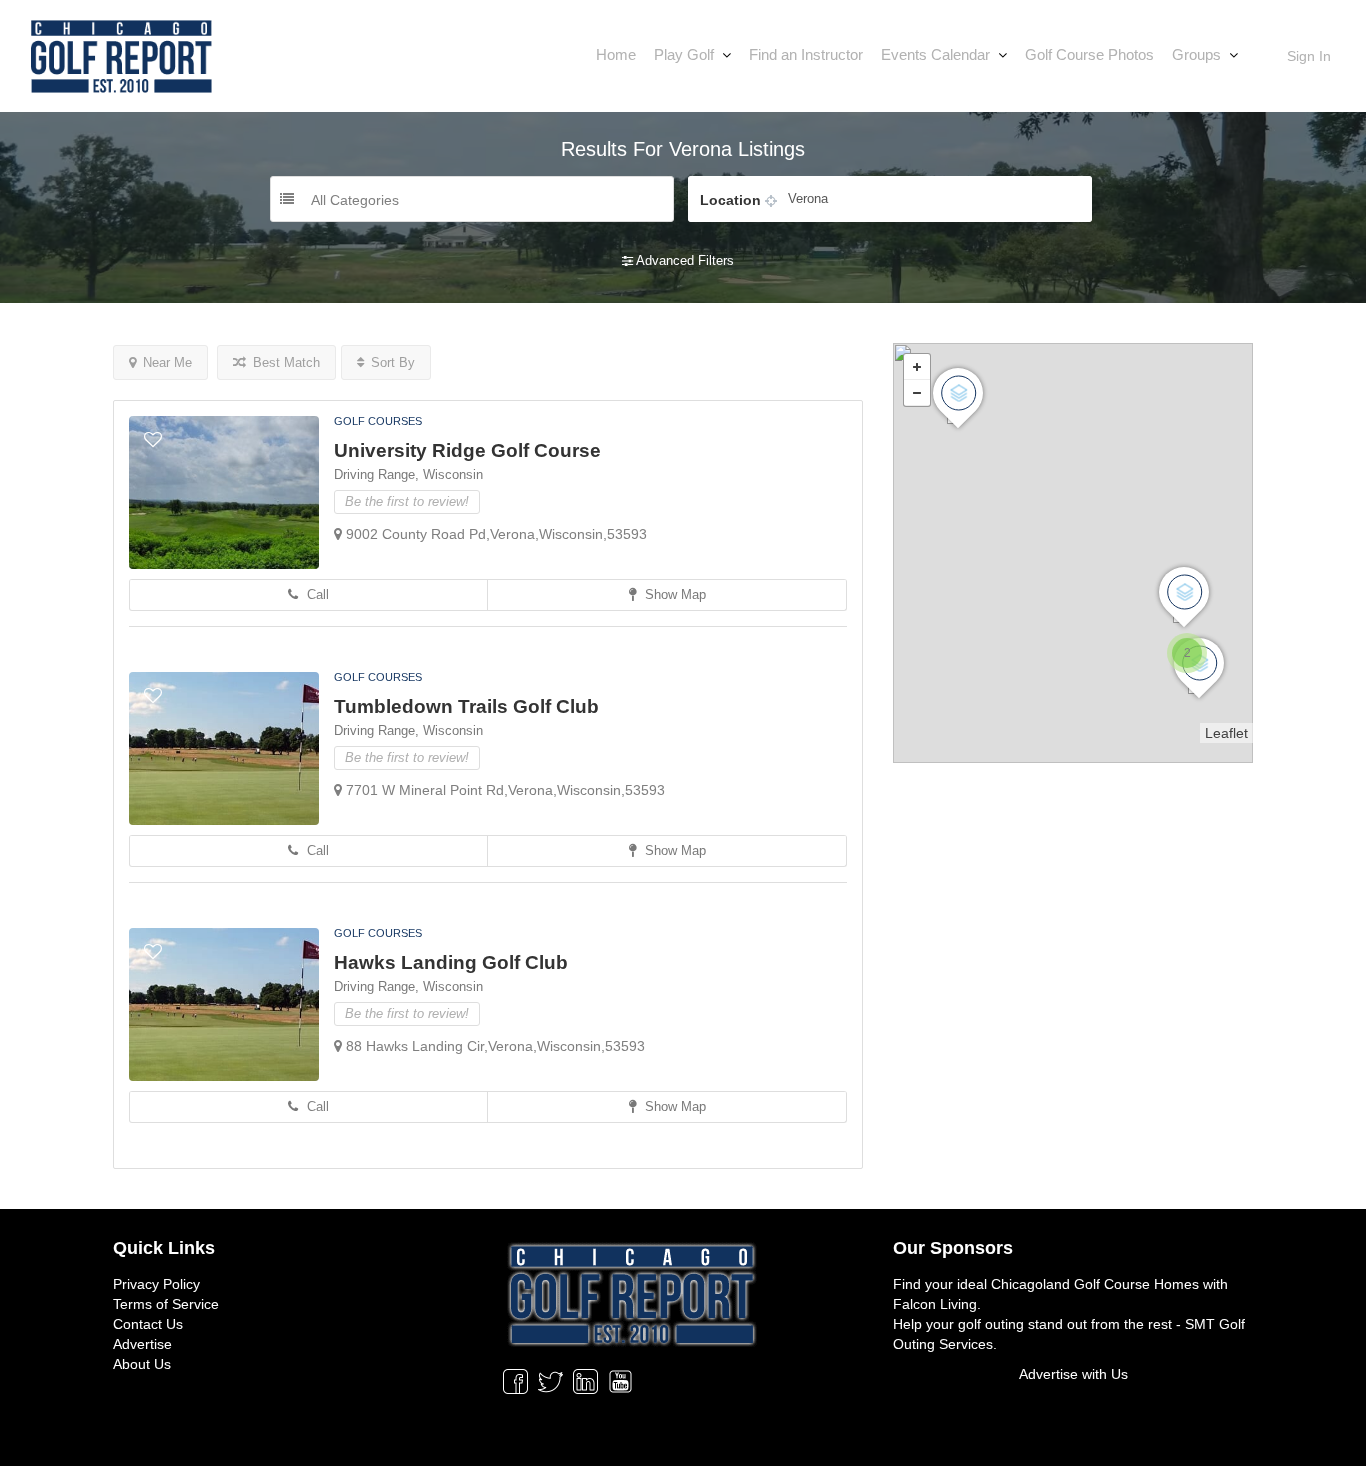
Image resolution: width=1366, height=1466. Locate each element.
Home (616, 54)
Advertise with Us (1073, 1374)
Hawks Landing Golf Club (451, 962)
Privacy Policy (156, 1284)
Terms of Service (166, 1304)
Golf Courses (378, 421)
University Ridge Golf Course (467, 450)
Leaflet (1226, 733)
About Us (142, 1364)
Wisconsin (453, 474)
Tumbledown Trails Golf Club (466, 706)
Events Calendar (935, 54)
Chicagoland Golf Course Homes (1095, 1284)
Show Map (673, 594)
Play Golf (684, 54)
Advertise (142, 1344)
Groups (1196, 54)
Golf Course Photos (1089, 54)
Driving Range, (378, 474)
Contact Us (148, 1324)
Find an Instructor (806, 54)
